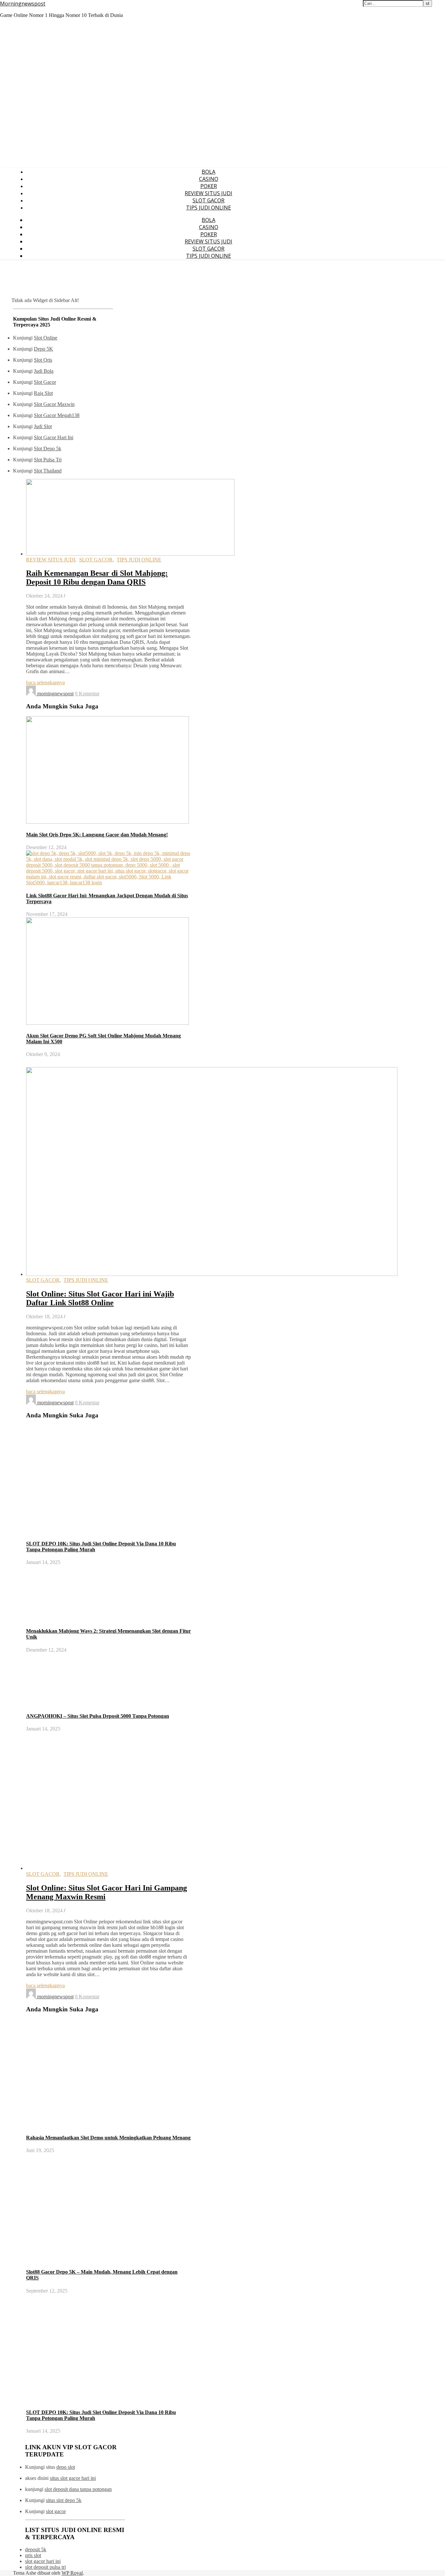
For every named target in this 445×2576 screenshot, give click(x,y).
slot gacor (56, 2511)
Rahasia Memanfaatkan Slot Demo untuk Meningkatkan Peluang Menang (108, 2138)
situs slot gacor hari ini (73, 2478)
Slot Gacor (45, 382)
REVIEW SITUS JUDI (208, 193)
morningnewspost (55, 694)
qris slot (33, 2555)
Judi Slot (43, 426)
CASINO (209, 179)
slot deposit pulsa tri (45, 2567)
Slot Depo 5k (48, 449)
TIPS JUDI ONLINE (208, 208)
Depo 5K (43, 349)
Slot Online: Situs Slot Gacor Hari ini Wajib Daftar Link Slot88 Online (100, 1298)
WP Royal (72, 2573)
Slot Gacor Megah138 (57, 415)
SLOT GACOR (208, 200)
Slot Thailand (48, 471)
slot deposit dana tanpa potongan (78, 2489)
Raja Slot (43, 393)
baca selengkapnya (45, 682)
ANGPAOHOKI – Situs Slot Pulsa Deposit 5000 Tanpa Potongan (98, 1716)
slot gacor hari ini (43, 2561)
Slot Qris (43, 360)
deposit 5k (36, 2549)
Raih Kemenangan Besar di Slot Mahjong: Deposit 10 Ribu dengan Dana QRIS (97, 578)
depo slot (66, 2467)
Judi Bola (44, 371)
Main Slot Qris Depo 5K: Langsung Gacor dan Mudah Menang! (97, 835)
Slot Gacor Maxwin (54, 404)
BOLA (208, 172)
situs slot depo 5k (64, 2500)
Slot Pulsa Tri (48, 460)
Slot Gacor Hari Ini (54, 437)
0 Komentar (87, 694)
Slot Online (46, 338)
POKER (209, 186)
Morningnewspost (23, 4)
